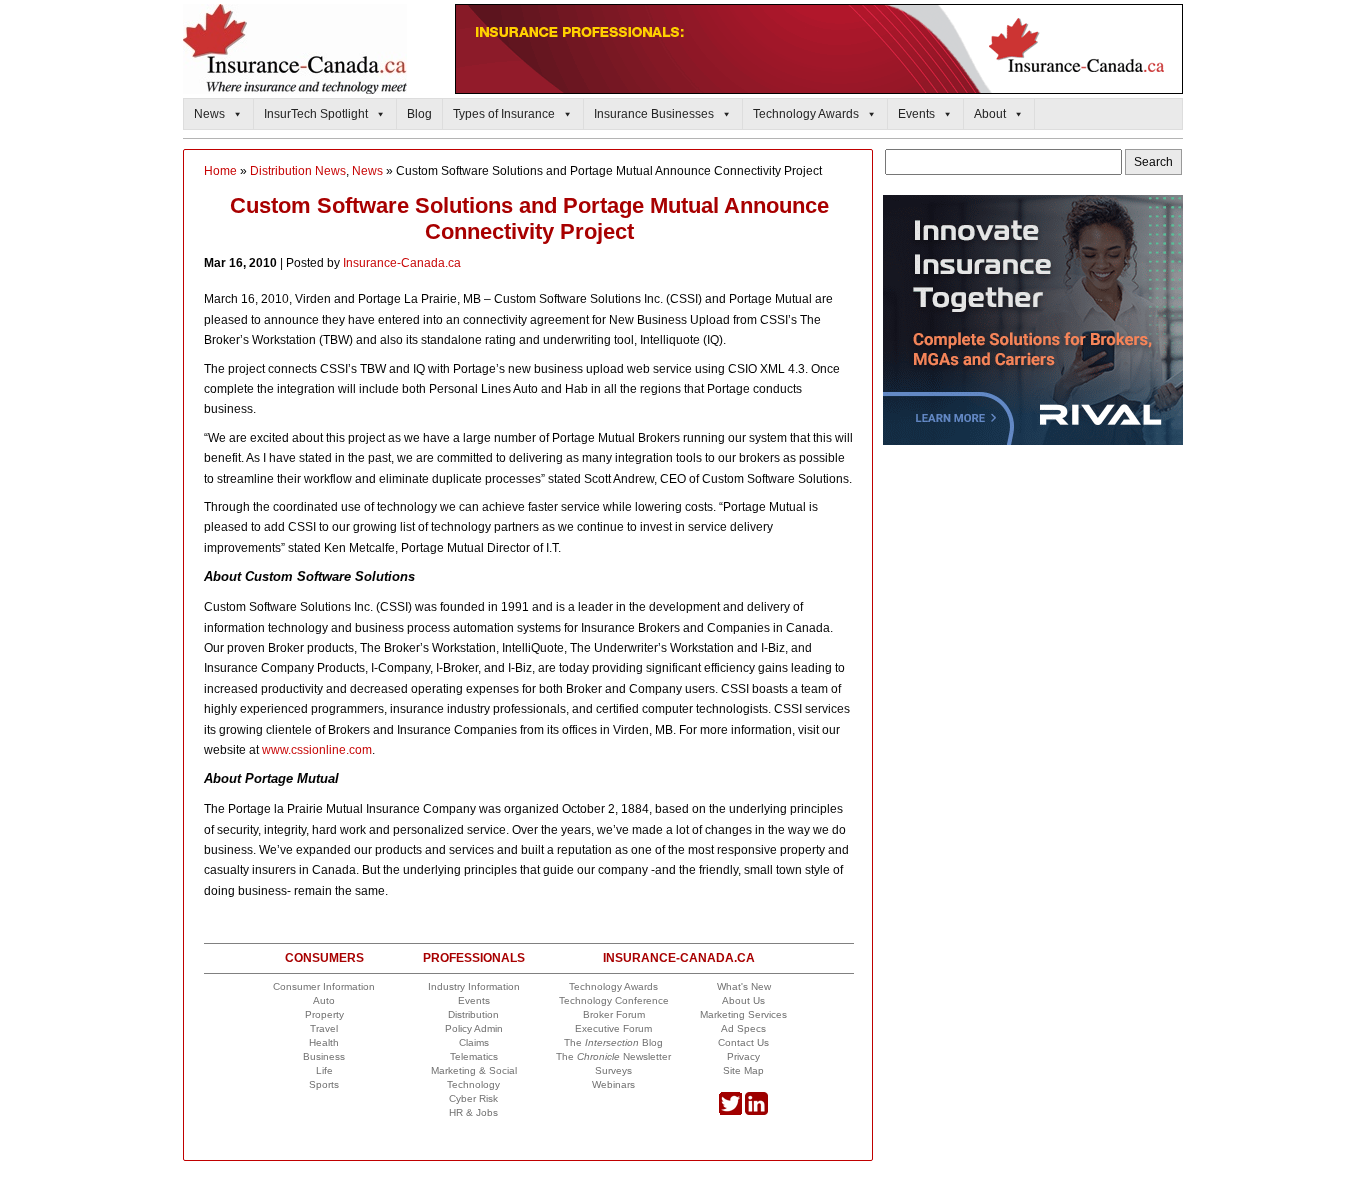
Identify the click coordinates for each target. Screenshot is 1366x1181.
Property (324, 1014)
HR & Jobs (473, 1112)
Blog (419, 114)
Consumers (324, 958)
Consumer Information (324, 986)
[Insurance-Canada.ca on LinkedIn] (756, 1111)
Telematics (474, 1056)
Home (220, 171)
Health (324, 1042)
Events (916, 114)
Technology (473, 1084)
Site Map (743, 1070)
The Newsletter (613, 1056)
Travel (324, 1028)
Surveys (613, 1070)
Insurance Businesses (654, 114)
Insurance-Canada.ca (402, 263)
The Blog (613, 1042)
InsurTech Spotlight (316, 114)
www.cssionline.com (317, 750)
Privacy (743, 1056)
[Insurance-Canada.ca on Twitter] (730, 1111)
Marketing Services (743, 1014)
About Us (743, 1000)
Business (324, 1056)
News (209, 114)
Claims (474, 1042)
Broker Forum (614, 1014)
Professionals (474, 958)
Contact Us (743, 1042)
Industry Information (474, 986)
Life (324, 1070)
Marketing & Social (474, 1070)
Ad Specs (743, 1028)
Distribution (473, 1014)
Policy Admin (474, 1028)
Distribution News (298, 171)
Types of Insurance (504, 114)
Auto (324, 1000)
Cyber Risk (473, 1098)
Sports (324, 1084)
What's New (744, 986)
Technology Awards (806, 114)
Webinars (613, 1084)
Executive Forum (613, 1028)
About (990, 114)
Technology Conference (614, 1000)
